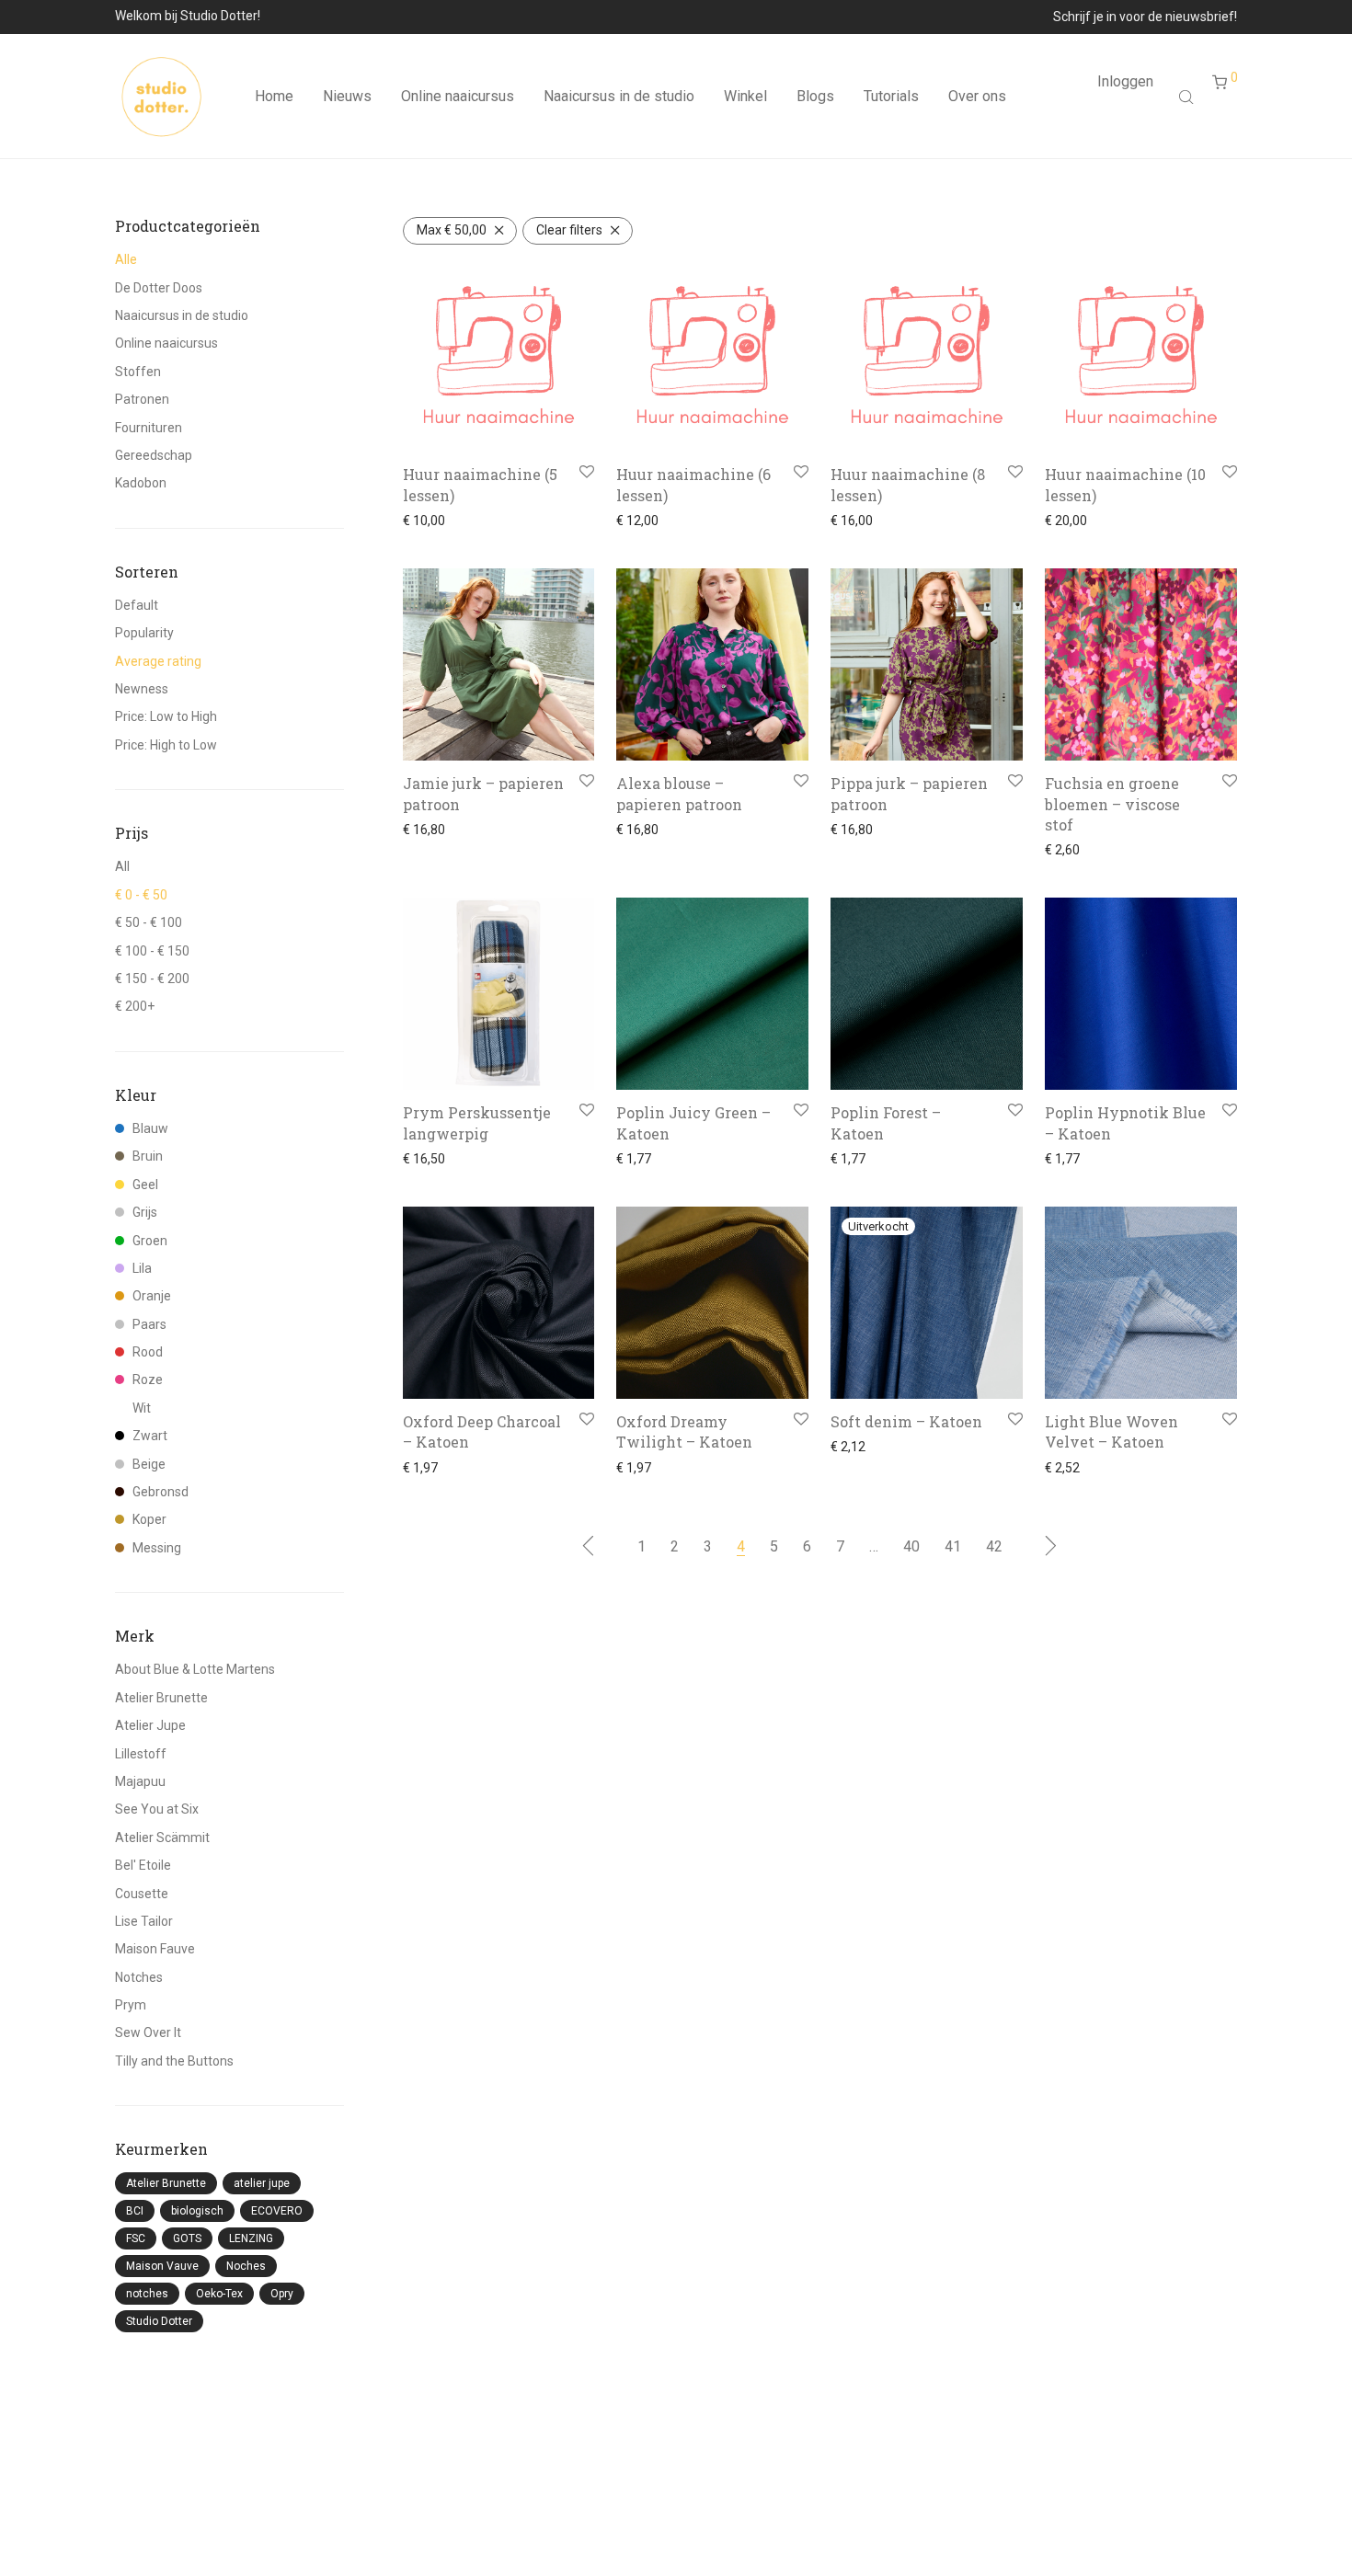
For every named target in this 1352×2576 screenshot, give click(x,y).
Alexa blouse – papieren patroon (679, 793)
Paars (149, 1324)
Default (137, 605)
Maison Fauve (155, 1949)
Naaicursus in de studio (619, 96)
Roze (148, 1380)
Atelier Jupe (150, 1725)
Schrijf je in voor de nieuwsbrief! (1145, 17)
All (122, 866)
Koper (149, 1519)
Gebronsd (160, 1492)
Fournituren (149, 428)
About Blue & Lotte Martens (195, 1669)
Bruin (148, 1156)
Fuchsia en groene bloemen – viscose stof (1112, 804)
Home (274, 96)
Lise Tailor (144, 1921)
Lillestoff (141, 1754)
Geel (145, 1185)
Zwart (150, 1436)
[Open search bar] (1188, 97)
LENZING (251, 2238)
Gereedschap (154, 455)
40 (911, 1546)
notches (147, 2294)
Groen (150, 1241)
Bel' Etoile (143, 1865)
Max (452, 230)
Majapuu (140, 1781)
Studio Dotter (159, 2321)
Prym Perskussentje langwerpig (477, 1122)
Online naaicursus (458, 96)
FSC (136, 2238)
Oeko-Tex (219, 2294)
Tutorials (891, 96)
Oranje (152, 1296)
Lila (142, 1268)
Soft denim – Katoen (906, 1421)
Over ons (977, 96)
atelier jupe (262, 2183)
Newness (142, 689)
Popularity (144, 633)
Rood (148, 1352)
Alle (126, 259)
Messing (157, 1548)
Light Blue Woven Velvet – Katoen (1111, 1431)
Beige (149, 1464)
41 (953, 1546)
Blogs (815, 96)
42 (994, 1546)
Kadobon (141, 483)
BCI (135, 2211)
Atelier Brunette (161, 1698)
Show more (431, 521)
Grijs (145, 1212)
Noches (246, 2266)
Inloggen (1125, 81)
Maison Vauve (162, 2266)
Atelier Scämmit (162, 1838)
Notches (139, 1977)
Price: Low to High (166, 716)
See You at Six (157, 1809)
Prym (131, 2005)
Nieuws (347, 96)
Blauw (150, 1128)
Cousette (142, 1894)
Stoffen (138, 372)
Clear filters (569, 230)
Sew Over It (148, 2032)
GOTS (187, 2238)
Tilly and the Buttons (174, 2061)
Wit (142, 1408)
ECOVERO (277, 2211)
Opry (282, 2294)
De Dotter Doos (159, 288)
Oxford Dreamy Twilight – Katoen (684, 1431)
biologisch (197, 2211)
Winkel (745, 96)
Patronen (142, 399)
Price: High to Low (166, 745)
